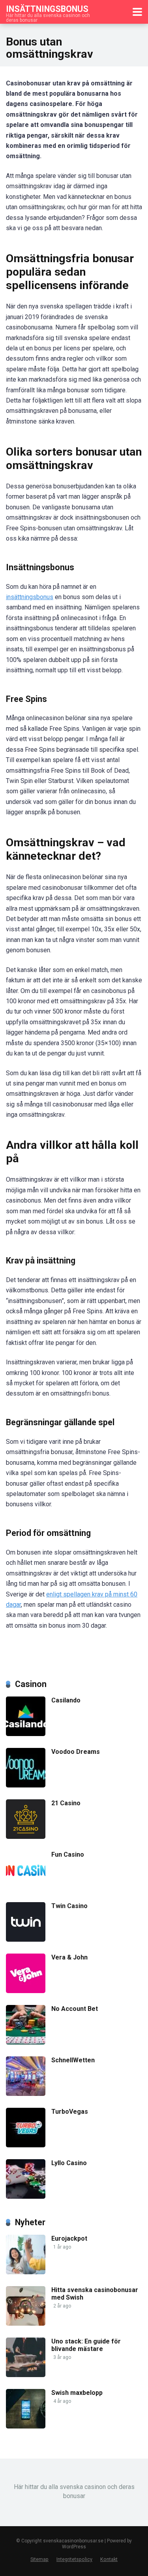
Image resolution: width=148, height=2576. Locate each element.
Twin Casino (69, 1906)
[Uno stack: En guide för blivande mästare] (26, 2375)
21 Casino (66, 1803)
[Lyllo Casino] (26, 2197)
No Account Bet (75, 2009)
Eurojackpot (69, 2238)
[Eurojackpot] (26, 2272)
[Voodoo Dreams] (26, 1785)
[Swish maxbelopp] (26, 2426)
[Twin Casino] (26, 1940)
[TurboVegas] (26, 2145)
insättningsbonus (30, 597)
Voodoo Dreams (76, 1752)
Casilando (66, 1700)
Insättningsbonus (47, 9)
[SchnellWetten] (26, 2094)
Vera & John (69, 1957)
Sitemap (39, 2559)
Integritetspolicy (74, 2559)
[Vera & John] (26, 1991)
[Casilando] (26, 1734)
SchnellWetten (73, 2060)
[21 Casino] (26, 1837)
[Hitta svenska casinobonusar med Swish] (26, 2324)
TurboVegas (70, 2112)
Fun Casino (68, 1854)
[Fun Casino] (26, 1888)
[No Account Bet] (26, 2042)
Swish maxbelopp (77, 2393)
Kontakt (109, 2559)
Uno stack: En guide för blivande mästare (86, 2345)
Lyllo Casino (69, 2163)
